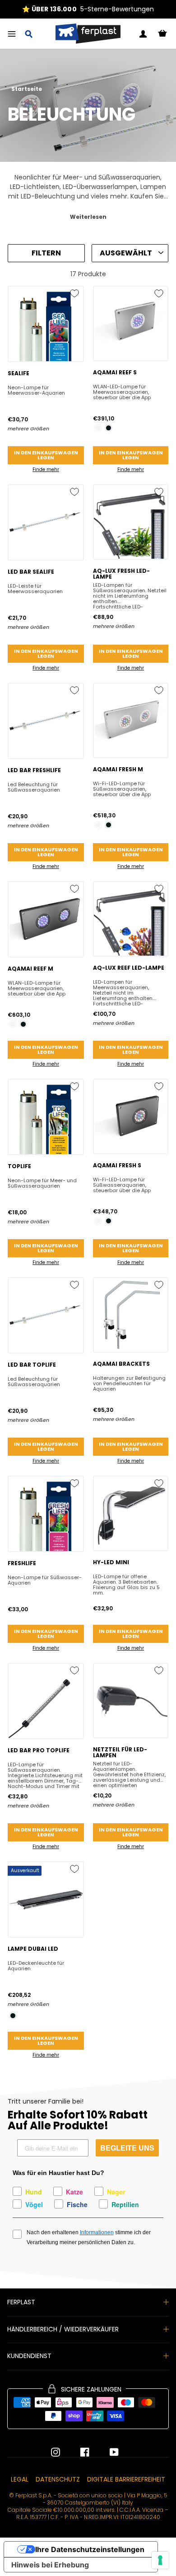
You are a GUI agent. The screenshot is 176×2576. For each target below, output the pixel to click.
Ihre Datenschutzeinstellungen (90, 2549)
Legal (20, 2479)
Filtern (46, 253)
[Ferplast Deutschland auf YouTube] (107, 2452)
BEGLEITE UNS (127, 2148)
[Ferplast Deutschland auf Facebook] (78, 2452)
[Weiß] (98, 428)
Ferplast (21, 2302)
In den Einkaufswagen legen (46, 455)
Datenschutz (58, 2479)
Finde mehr (46, 469)
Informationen (97, 2232)
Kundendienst (29, 2356)
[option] (88, 9)
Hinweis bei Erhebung (50, 2565)
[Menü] (12, 34)
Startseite (27, 89)
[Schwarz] (109, 428)
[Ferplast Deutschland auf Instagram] (56, 2452)
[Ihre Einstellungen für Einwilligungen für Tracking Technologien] (160, 2560)
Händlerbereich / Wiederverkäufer (63, 2329)
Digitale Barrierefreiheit (126, 2479)
